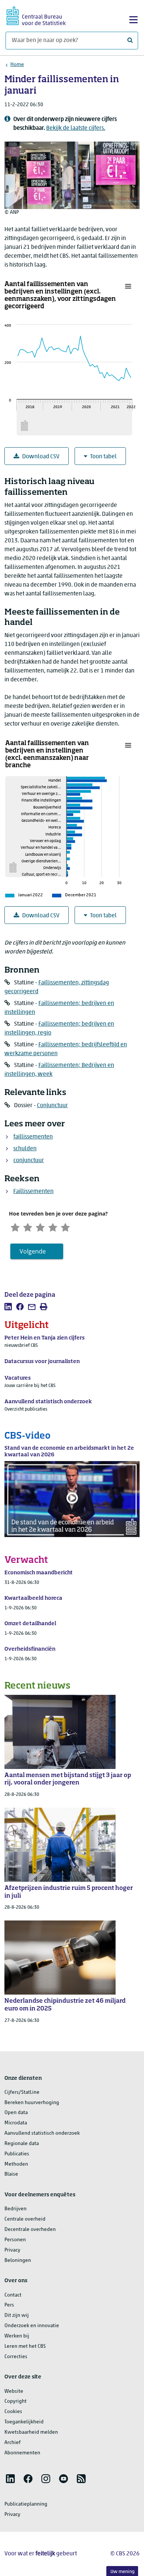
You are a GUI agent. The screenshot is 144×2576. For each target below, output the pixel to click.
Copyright (16, 2401)
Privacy (12, 2250)
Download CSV (41, 457)
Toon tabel (103, 457)
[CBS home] (36, 15)
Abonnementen (22, 2453)
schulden (25, 1149)
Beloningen (18, 2261)
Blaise (11, 2174)
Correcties (16, 2357)
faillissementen (33, 1137)
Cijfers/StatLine (22, 2092)
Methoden (16, 2164)
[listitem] (8, 1307)
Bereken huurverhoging (32, 2103)
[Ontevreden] (28, 1227)
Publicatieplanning (26, 2504)
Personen (15, 2240)
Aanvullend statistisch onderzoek (42, 2133)
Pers (9, 2305)
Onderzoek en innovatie (32, 2326)
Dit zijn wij (17, 2316)
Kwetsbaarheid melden (31, 2432)
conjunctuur (29, 1161)
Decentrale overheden (30, 2230)
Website (14, 2391)
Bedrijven (16, 2209)
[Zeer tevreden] (65, 1227)
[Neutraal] (40, 1227)
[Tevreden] (53, 1227)
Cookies (13, 2412)
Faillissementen (33, 1192)
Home (17, 65)
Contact (13, 2295)
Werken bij (17, 2336)
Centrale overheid (25, 2219)
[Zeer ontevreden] (15, 1227)
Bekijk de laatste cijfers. (76, 128)
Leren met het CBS (25, 2346)
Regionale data (22, 2144)
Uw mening (122, 2572)
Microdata (16, 2123)
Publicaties (17, 2154)
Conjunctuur (52, 1106)
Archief (13, 2443)
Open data (16, 2113)
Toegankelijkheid (24, 2422)
